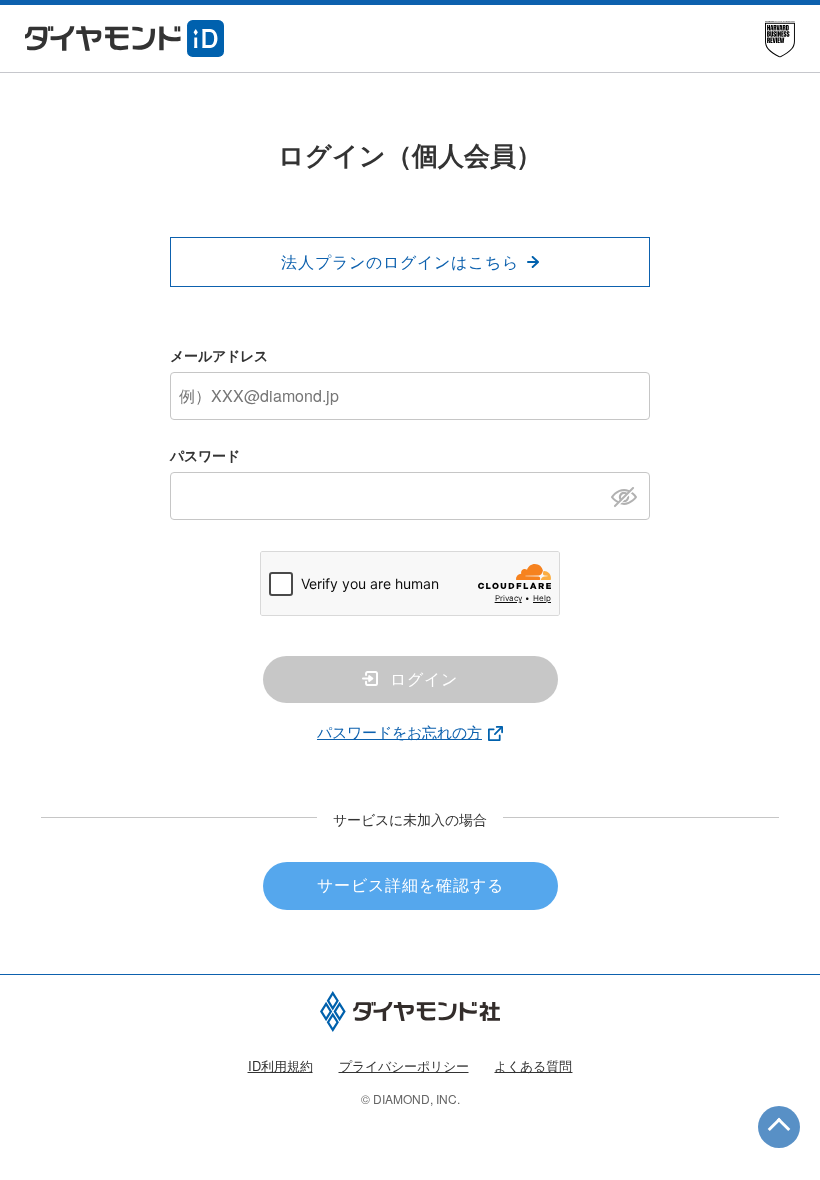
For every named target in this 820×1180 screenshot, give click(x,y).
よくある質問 (533, 1065)
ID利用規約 (280, 1065)
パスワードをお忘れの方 (399, 731)
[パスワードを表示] (629, 495)
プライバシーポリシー (404, 1065)
